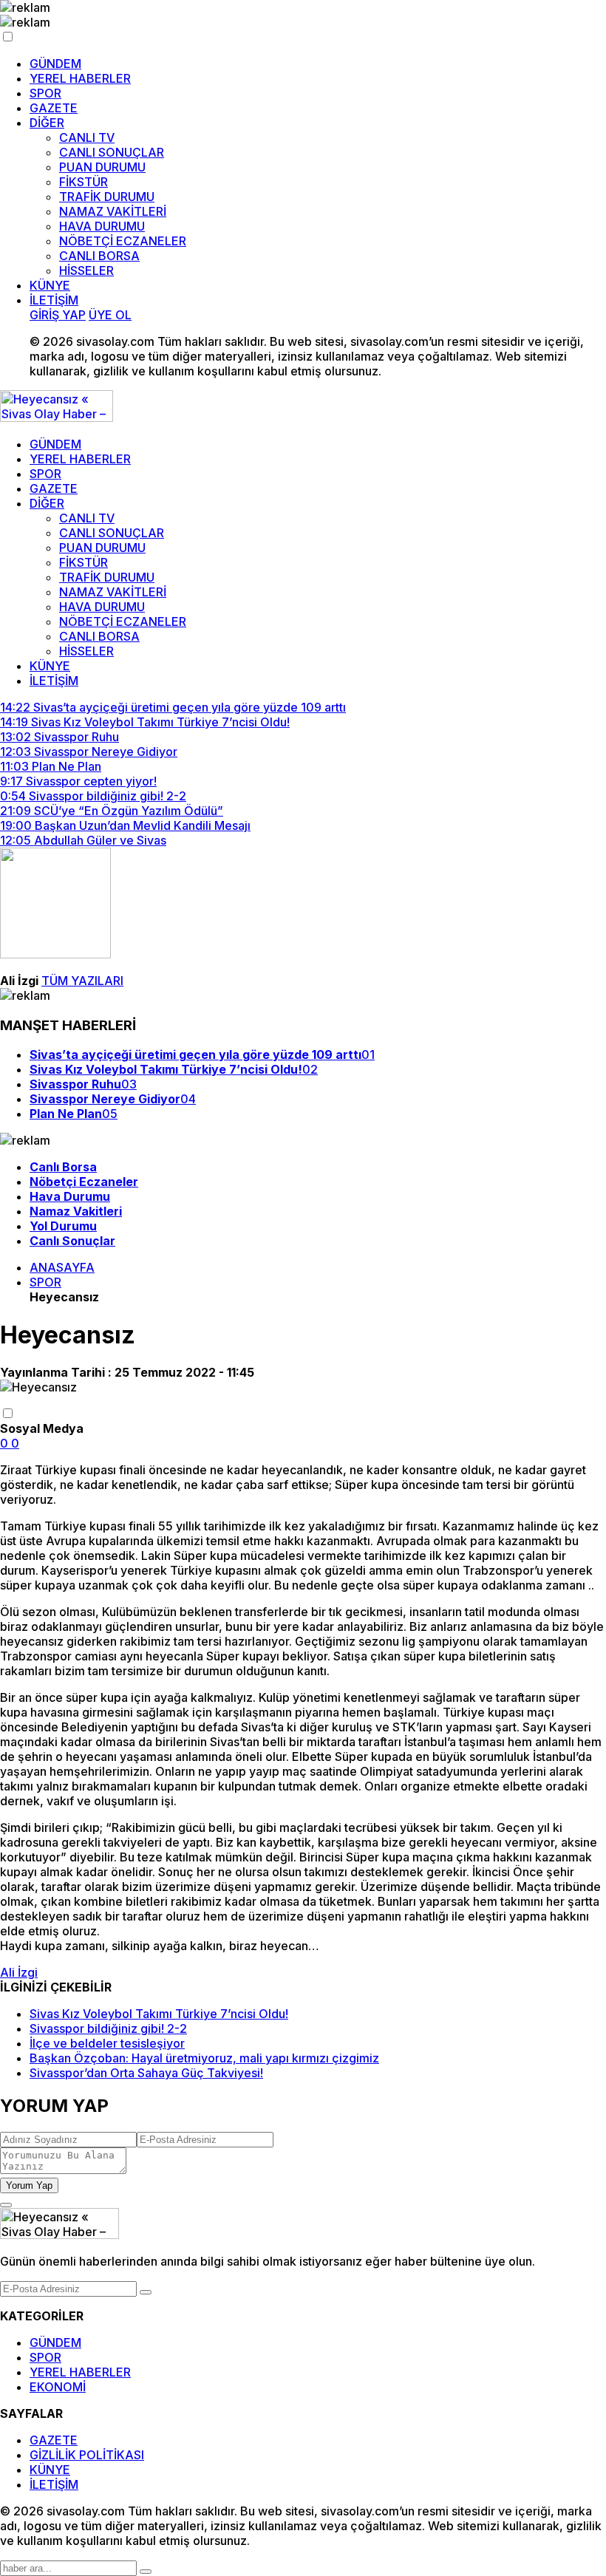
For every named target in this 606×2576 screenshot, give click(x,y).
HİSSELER (86, 270)
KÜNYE (50, 285)
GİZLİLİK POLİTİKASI (87, 2455)
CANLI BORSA (99, 256)
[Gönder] (146, 2292)
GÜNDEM (55, 64)
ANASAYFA (62, 1267)
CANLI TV (87, 137)
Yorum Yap (29, 2185)
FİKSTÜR (84, 182)
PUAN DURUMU (102, 167)
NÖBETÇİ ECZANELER (123, 241)
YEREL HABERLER (80, 78)
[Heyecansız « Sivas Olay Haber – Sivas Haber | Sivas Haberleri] (57, 418)
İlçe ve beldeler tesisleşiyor (107, 2043)
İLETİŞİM (54, 300)
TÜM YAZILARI (82, 981)
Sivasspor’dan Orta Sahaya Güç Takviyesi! (146, 2073)
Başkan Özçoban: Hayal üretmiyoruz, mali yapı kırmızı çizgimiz (204, 2058)
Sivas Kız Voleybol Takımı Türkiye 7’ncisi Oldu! (159, 2014)
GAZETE (54, 108)
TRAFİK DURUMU (107, 197)
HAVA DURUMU (102, 226)
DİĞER (47, 123)
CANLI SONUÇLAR (112, 152)
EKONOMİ (58, 2387)
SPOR (45, 93)
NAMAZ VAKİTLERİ (113, 211)
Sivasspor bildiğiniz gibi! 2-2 (108, 2028)
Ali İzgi (19, 1972)
